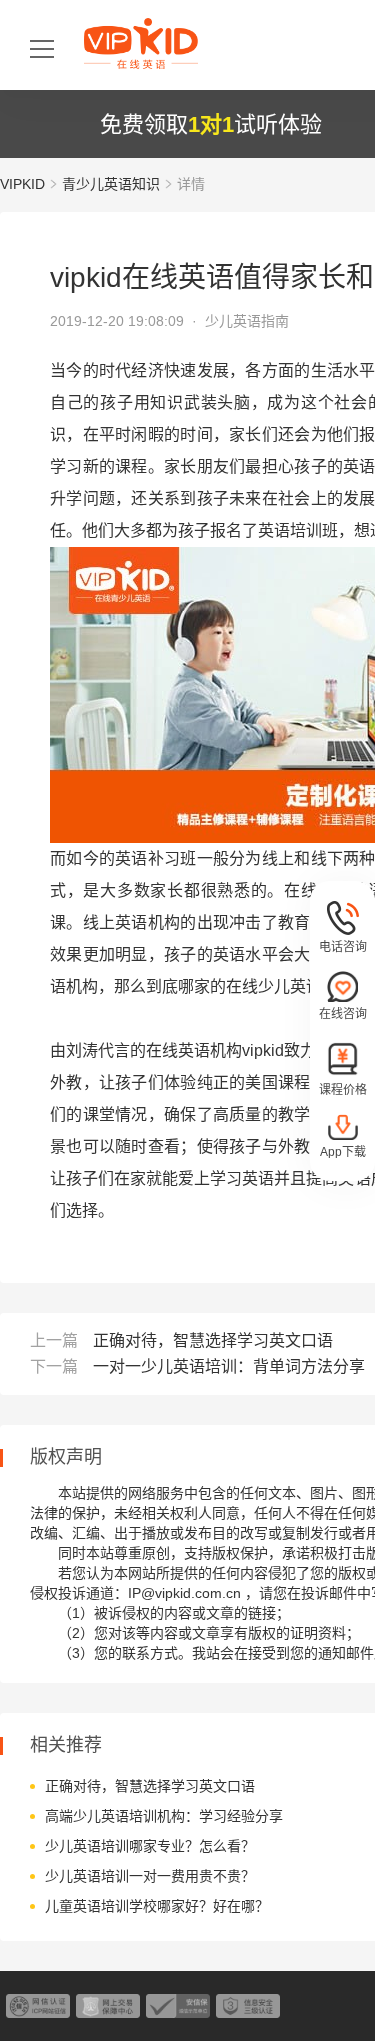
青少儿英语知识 (111, 184)
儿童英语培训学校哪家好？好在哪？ (157, 1906)
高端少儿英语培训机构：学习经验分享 (164, 1816)
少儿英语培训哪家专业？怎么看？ (150, 1846)
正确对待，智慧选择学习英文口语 (213, 1340)
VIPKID (22, 184)
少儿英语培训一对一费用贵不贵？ (150, 1876)
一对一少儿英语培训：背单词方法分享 (229, 1366)
